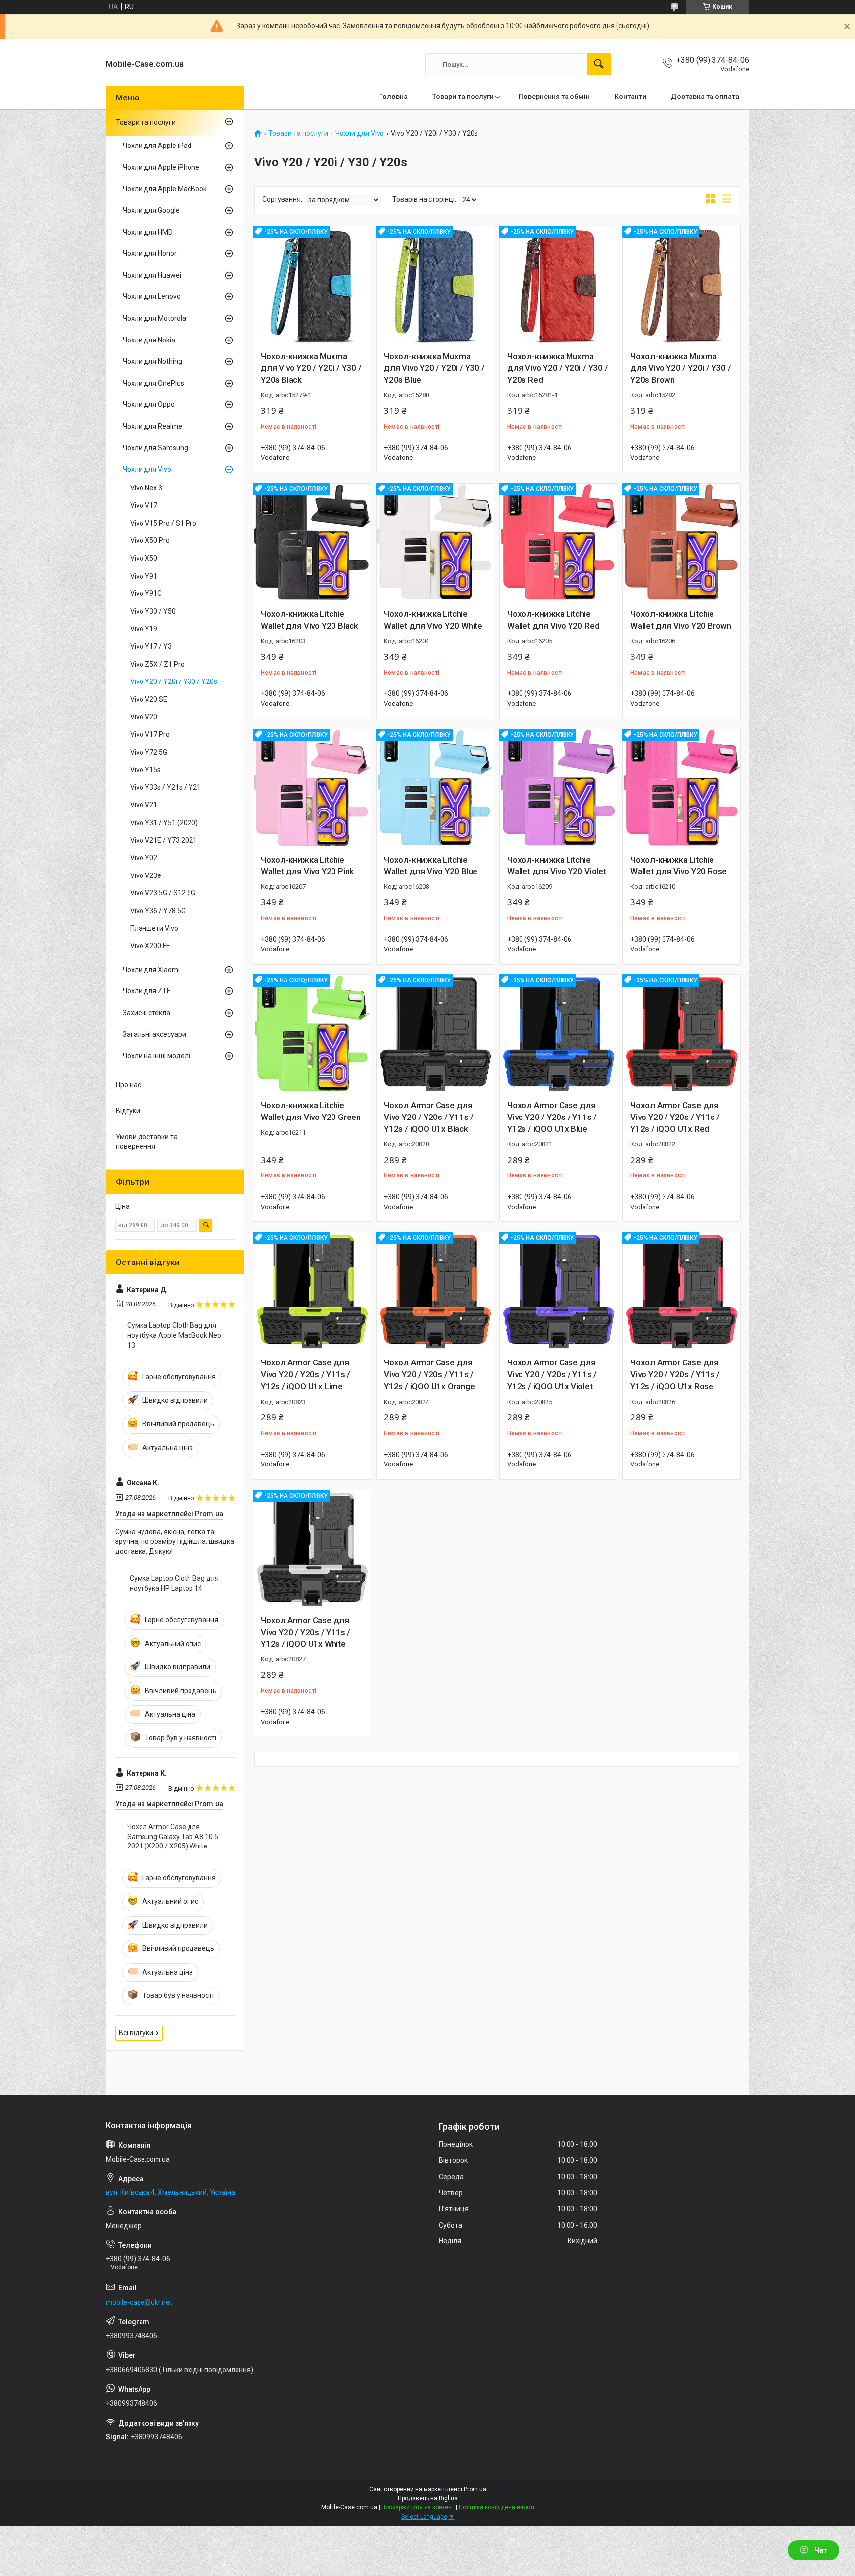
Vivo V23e (146, 875)
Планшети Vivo (154, 928)
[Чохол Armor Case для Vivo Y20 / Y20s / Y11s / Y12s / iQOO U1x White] (312, 1549)
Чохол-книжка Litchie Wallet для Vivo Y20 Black (309, 620)
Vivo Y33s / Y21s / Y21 (166, 787)
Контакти (630, 97)
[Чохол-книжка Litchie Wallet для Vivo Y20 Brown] (682, 542)
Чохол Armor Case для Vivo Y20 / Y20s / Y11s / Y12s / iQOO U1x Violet (552, 1374)
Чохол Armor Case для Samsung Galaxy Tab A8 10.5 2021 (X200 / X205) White (173, 1836)
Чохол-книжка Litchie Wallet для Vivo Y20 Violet (557, 866)
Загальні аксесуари (154, 1034)
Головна (393, 97)
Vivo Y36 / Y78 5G (158, 911)
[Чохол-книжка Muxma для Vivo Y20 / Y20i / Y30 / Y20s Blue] (435, 285)
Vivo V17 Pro (150, 734)
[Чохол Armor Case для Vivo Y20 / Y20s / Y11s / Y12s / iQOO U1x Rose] (682, 1291)
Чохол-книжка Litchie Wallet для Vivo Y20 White (433, 620)
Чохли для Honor (150, 253)
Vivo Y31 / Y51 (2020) (164, 823)
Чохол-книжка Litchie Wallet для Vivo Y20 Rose (679, 866)
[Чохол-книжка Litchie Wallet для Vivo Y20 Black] (312, 542)
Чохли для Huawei (152, 275)
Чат (821, 2550)
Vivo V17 (144, 505)
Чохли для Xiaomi (151, 970)
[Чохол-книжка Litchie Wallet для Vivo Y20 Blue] (435, 788)
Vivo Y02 (144, 858)
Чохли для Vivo (360, 133)
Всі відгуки (136, 2033)
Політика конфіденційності (497, 2507)
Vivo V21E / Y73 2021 (164, 840)
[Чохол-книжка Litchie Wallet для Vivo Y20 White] (435, 542)
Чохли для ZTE (147, 991)
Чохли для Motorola (154, 318)
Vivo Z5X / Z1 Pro (157, 664)
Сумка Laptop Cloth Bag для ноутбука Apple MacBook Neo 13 (174, 1335)
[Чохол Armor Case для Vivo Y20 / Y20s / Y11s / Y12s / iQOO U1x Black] (435, 1034)
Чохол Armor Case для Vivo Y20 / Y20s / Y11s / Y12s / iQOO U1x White (306, 1632)
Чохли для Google (151, 210)
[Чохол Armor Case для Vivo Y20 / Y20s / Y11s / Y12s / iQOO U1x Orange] (435, 1291)
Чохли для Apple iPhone (161, 167)
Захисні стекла (146, 1013)
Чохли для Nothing (152, 361)
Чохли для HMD (148, 232)
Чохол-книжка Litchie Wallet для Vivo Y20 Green (311, 1111)
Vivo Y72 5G (149, 752)
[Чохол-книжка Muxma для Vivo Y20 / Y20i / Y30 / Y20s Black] (312, 285)
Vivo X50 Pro (150, 540)
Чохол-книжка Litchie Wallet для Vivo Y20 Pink (307, 866)
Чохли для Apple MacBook (165, 189)
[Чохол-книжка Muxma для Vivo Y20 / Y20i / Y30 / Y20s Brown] (682, 285)
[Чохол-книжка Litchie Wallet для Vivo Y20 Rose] (682, 788)
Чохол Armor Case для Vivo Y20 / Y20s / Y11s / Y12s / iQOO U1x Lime (306, 1374)
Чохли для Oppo (149, 404)
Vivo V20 (144, 717)
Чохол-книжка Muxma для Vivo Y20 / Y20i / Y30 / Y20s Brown (681, 368)
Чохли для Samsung (155, 448)
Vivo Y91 (144, 576)
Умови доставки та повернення (147, 1142)
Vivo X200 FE (150, 946)
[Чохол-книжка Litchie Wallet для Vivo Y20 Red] (558, 542)
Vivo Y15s (145, 770)
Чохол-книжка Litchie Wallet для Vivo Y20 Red (553, 620)
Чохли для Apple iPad (157, 146)
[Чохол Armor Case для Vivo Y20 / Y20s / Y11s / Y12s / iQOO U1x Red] (682, 1034)
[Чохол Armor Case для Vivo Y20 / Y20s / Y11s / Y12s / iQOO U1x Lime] (312, 1291)
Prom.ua (475, 2489)
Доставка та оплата (705, 97)
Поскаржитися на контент (418, 2507)
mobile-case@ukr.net (139, 2302)
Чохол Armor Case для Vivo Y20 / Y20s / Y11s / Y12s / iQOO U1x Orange (429, 1374)
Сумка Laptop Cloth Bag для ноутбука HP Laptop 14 (174, 1583)
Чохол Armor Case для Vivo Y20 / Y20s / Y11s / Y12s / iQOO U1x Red (675, 1117)
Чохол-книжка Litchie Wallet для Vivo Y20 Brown (681, 620)
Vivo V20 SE (149, 699)
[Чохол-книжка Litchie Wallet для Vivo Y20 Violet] (558, 788)
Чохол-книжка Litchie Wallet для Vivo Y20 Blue (431, 866)
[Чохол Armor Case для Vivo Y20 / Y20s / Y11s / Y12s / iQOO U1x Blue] (558, 1034)
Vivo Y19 (144, 629)
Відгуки (128, 1111)
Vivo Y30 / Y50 (153, 611)
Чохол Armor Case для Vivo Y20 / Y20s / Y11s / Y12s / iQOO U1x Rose (675, 1374)
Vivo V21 (144, 805)
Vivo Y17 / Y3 (151, 646)
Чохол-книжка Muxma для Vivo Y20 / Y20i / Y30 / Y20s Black (311, 368)
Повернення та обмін (554, 97)
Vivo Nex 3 (146, 488)
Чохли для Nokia (149, 340)
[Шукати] (599, 64)
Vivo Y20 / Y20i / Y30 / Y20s (174, 681)
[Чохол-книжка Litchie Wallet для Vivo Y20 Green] (312, 1034)
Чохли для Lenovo (152, 296)
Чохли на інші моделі (156, 1056)
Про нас (128, 1085)
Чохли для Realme (152, 426)
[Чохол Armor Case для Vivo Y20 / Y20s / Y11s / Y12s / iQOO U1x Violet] (558, 1291)
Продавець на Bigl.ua (428, 2498)
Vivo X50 (144, 558)
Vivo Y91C (146, 593)
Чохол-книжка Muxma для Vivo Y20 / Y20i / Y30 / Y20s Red (558, 368)
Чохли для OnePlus (153, 383)
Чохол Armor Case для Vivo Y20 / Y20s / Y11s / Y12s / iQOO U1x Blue (552, 1117)
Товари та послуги (463, 97)
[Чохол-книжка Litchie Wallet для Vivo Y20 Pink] (312, 788)
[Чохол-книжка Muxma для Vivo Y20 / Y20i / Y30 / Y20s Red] (558, 285)
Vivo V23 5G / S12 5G (163, 893)
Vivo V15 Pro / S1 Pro (163, 523)
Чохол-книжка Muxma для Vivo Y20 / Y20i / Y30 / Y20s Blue (434, 368)
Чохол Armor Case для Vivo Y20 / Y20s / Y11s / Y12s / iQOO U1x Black (429, 1117)
